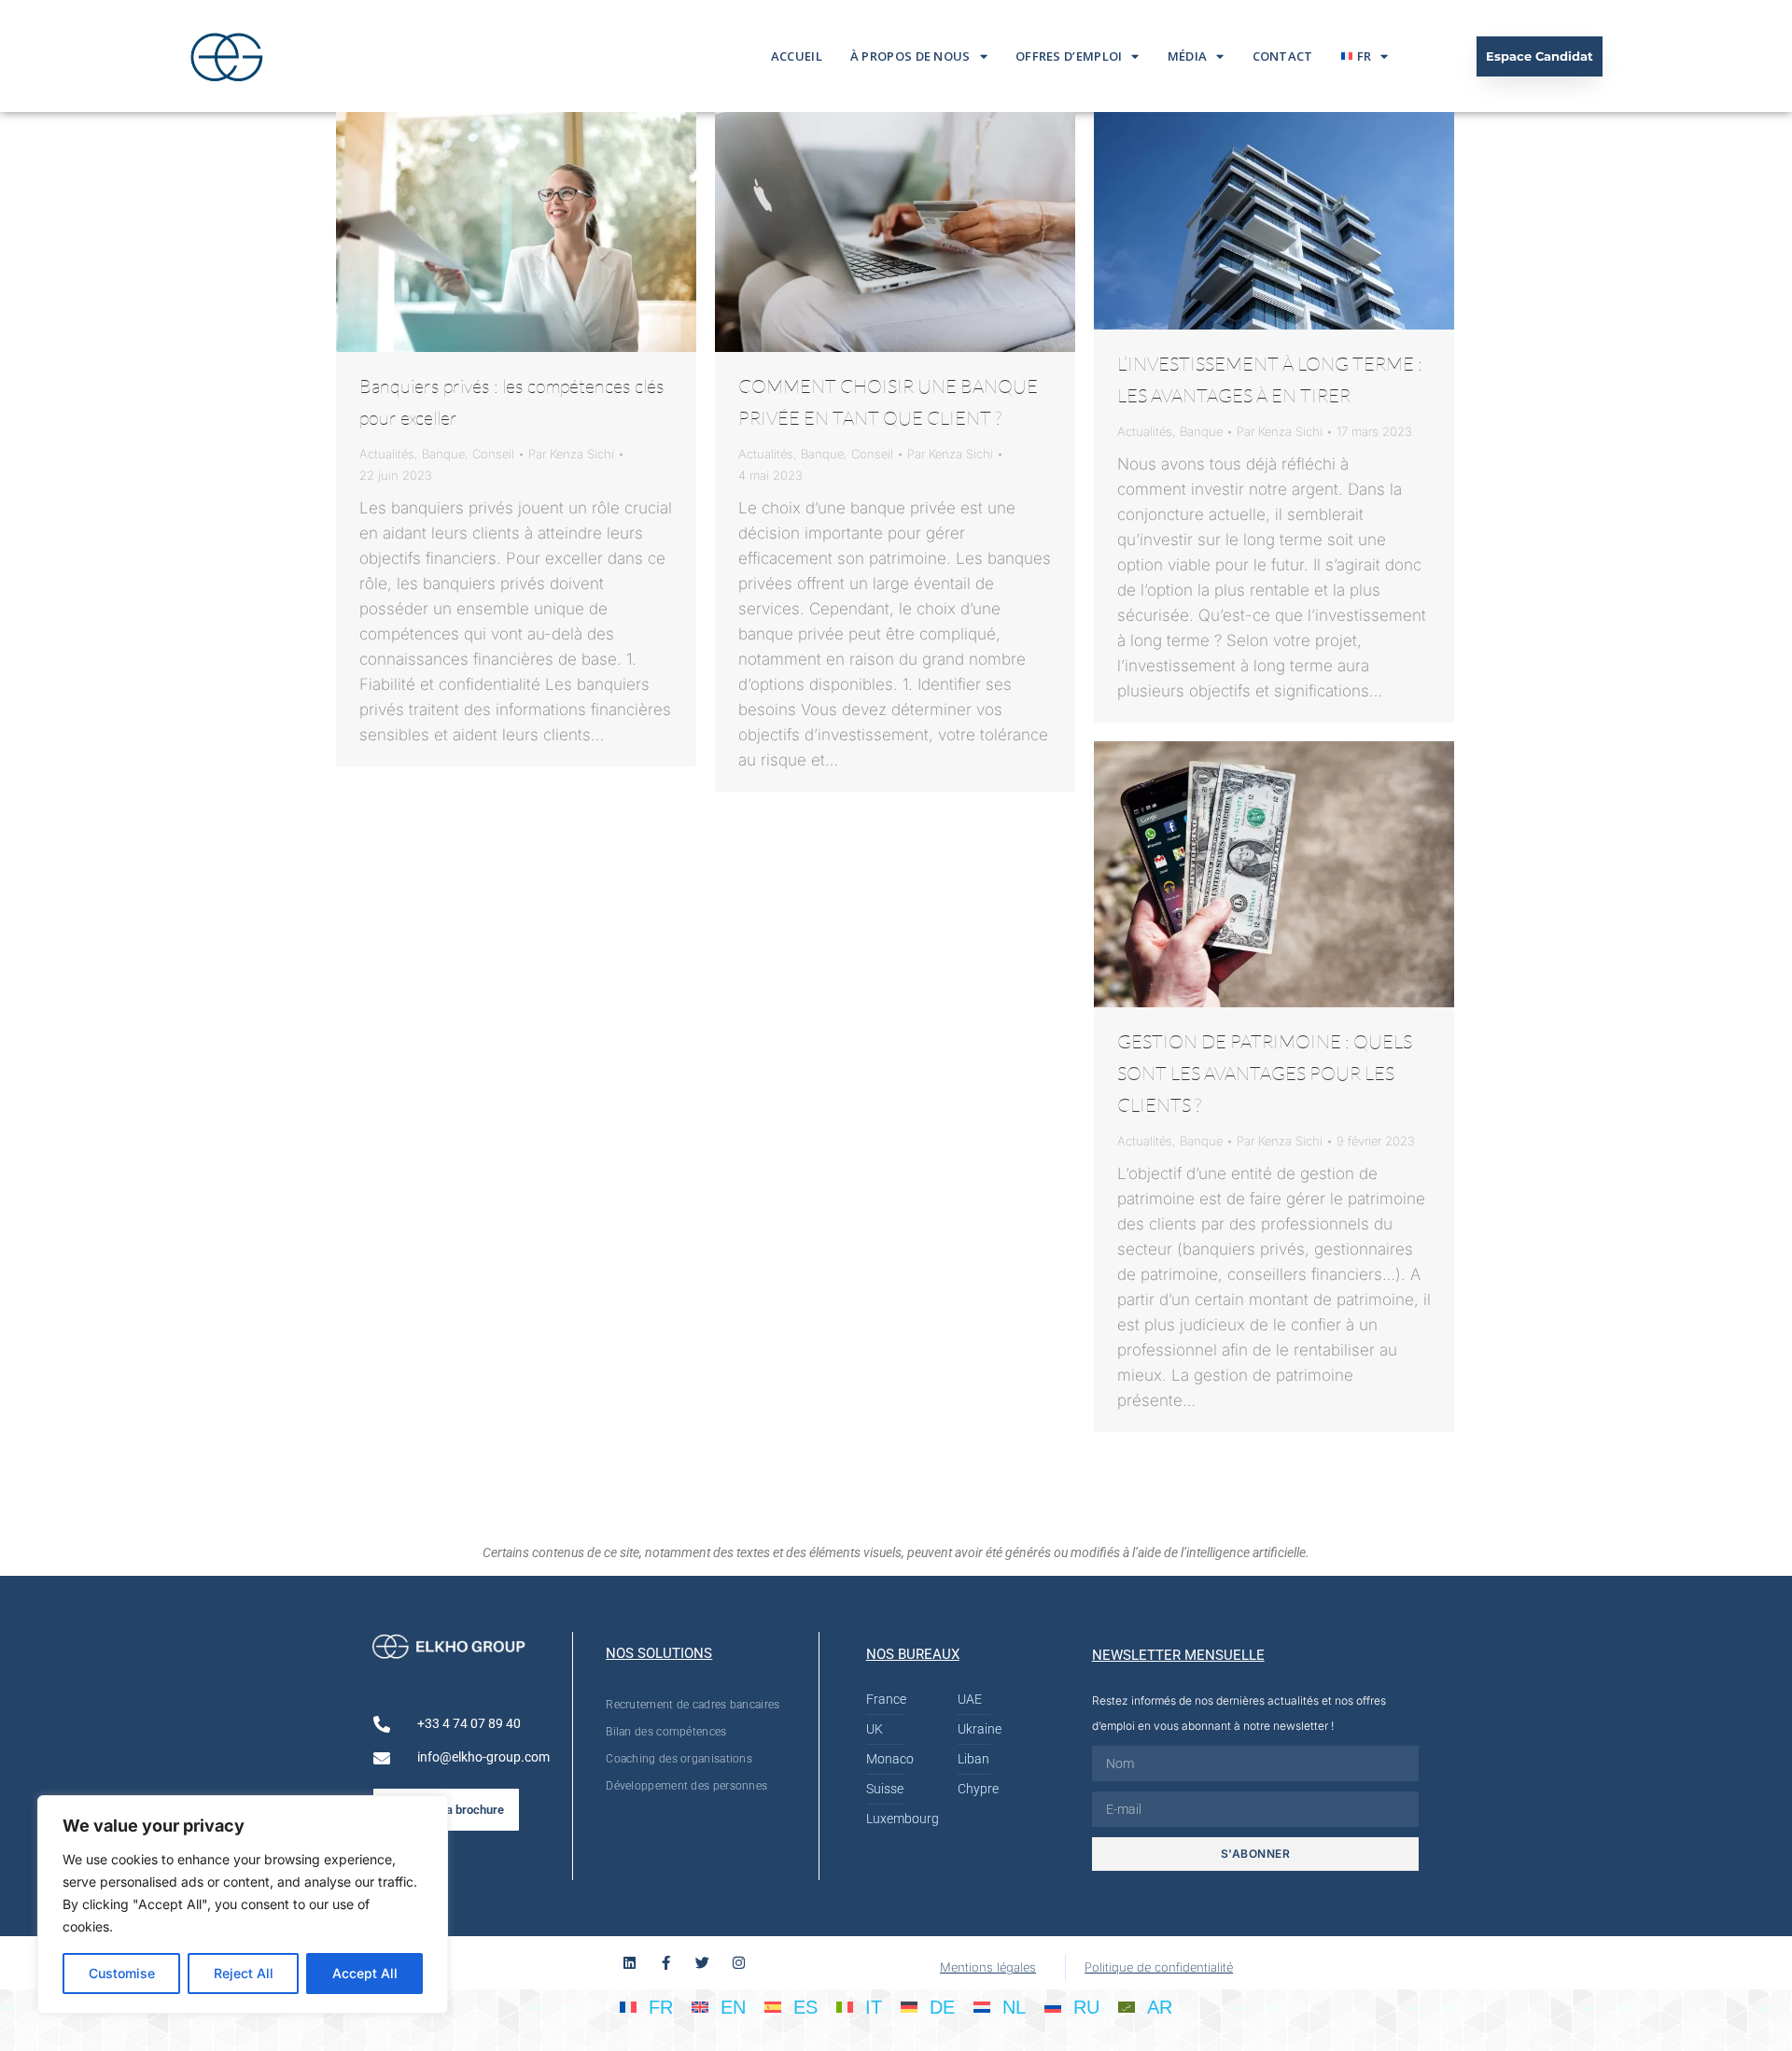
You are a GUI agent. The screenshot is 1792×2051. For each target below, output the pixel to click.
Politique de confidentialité (1159, 1967)
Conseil (493, 454)
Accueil (797, 56)
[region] (243, 1904)
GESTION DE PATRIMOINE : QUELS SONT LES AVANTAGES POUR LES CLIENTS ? (1265, 1073)
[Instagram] (739, 1963)
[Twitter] (702, 1963)
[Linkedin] (630, 1963)
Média (1188, 56)
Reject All (244, 1973)
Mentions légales (988, 1967)
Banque (443, 454)
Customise (122, 1973)
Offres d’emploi (1069, 56)
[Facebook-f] (666, 1963)
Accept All (365, 1973)
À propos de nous (910, 56)
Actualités (387, 454)
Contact (1283, 56)
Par (571, 454)
